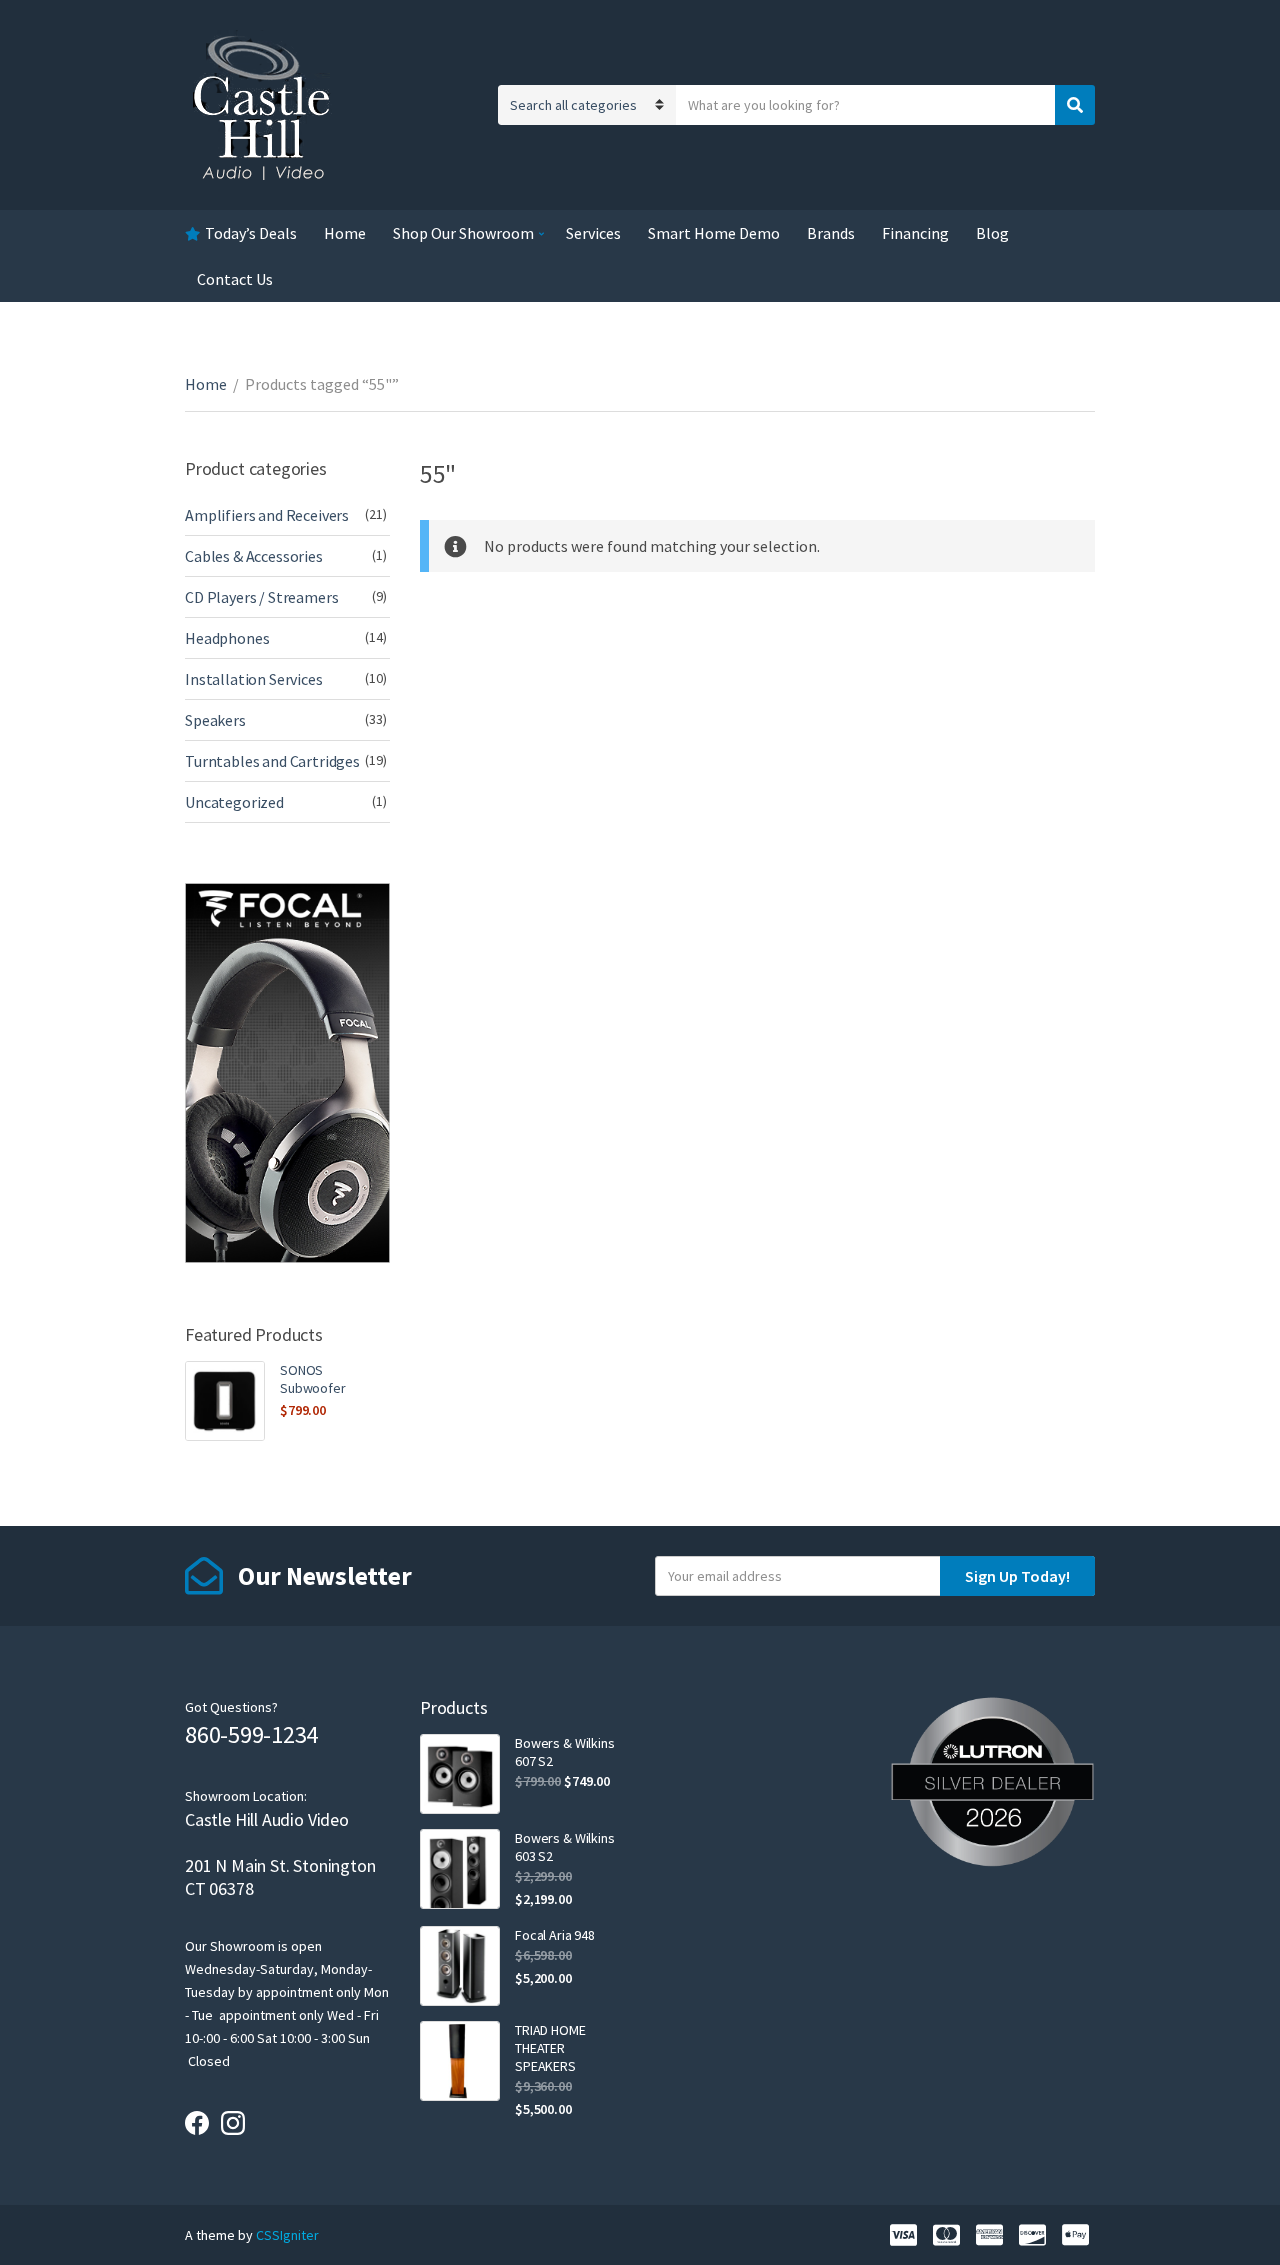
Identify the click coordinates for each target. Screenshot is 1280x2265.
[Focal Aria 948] (460, 1966)
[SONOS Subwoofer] (225, 1401)
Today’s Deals (251, 233)
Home (345, 233)
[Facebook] (197, 2123)
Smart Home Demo (714, 233)
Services (593, 233)
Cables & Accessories (254, 556)
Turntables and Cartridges (272, 761)
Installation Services (254, 679)
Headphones (227, 638)
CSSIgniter (287, 2235)
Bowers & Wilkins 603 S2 (565, 1847)
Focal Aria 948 (555, 1935)
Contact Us (235, 279)
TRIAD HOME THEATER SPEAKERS (550, 2048)
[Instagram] (233, 2123)
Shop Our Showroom (463, 233)
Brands (831, 233)
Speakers (215, 720)
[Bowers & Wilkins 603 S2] (460, 1869)
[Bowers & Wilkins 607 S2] (460, 1774)
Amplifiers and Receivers (267, 515)
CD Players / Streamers (261, 597)
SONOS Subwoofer (313, 1379)
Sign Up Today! (1017, 1576)
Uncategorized (234, 802)
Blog (992, 233)
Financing (915, 233)
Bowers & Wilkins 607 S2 (565, 1752)
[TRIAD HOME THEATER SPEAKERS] (460, 2061)
